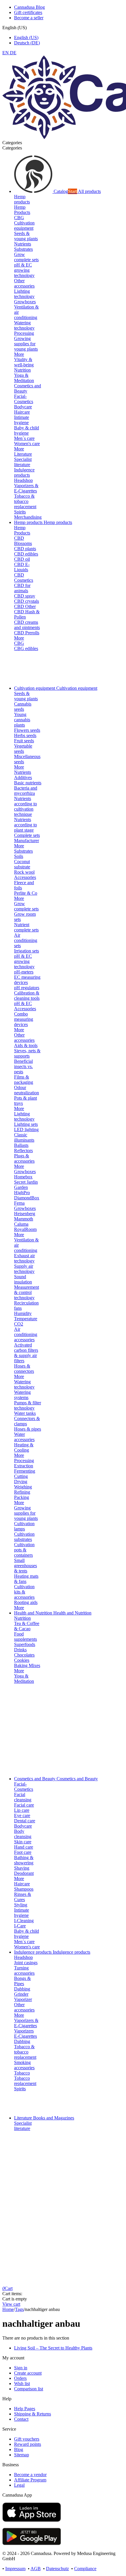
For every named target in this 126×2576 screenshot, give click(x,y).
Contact (21, 2419)
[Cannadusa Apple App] (32, 2520)
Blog (19, 2449)
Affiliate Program (30, 2480)
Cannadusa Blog (29, 7)
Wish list (22, 2383)
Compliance (85, 2569)
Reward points (28, 2444)
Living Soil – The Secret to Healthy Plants (53, 2348)
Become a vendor (30, 2475)
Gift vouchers (27, 2439)
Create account (28, 2373)
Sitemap (22, 2455)
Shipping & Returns (33, 2414)
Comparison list (29, 2389)
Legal (19, 2485)
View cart (11, 2304)
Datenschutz (57, 2569)
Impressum (15, 2569)
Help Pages (25, 2409)
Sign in (21, 2368)
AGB (36, 2569)
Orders (20, 2378)
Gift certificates (28, 12)
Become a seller (29, 18)
